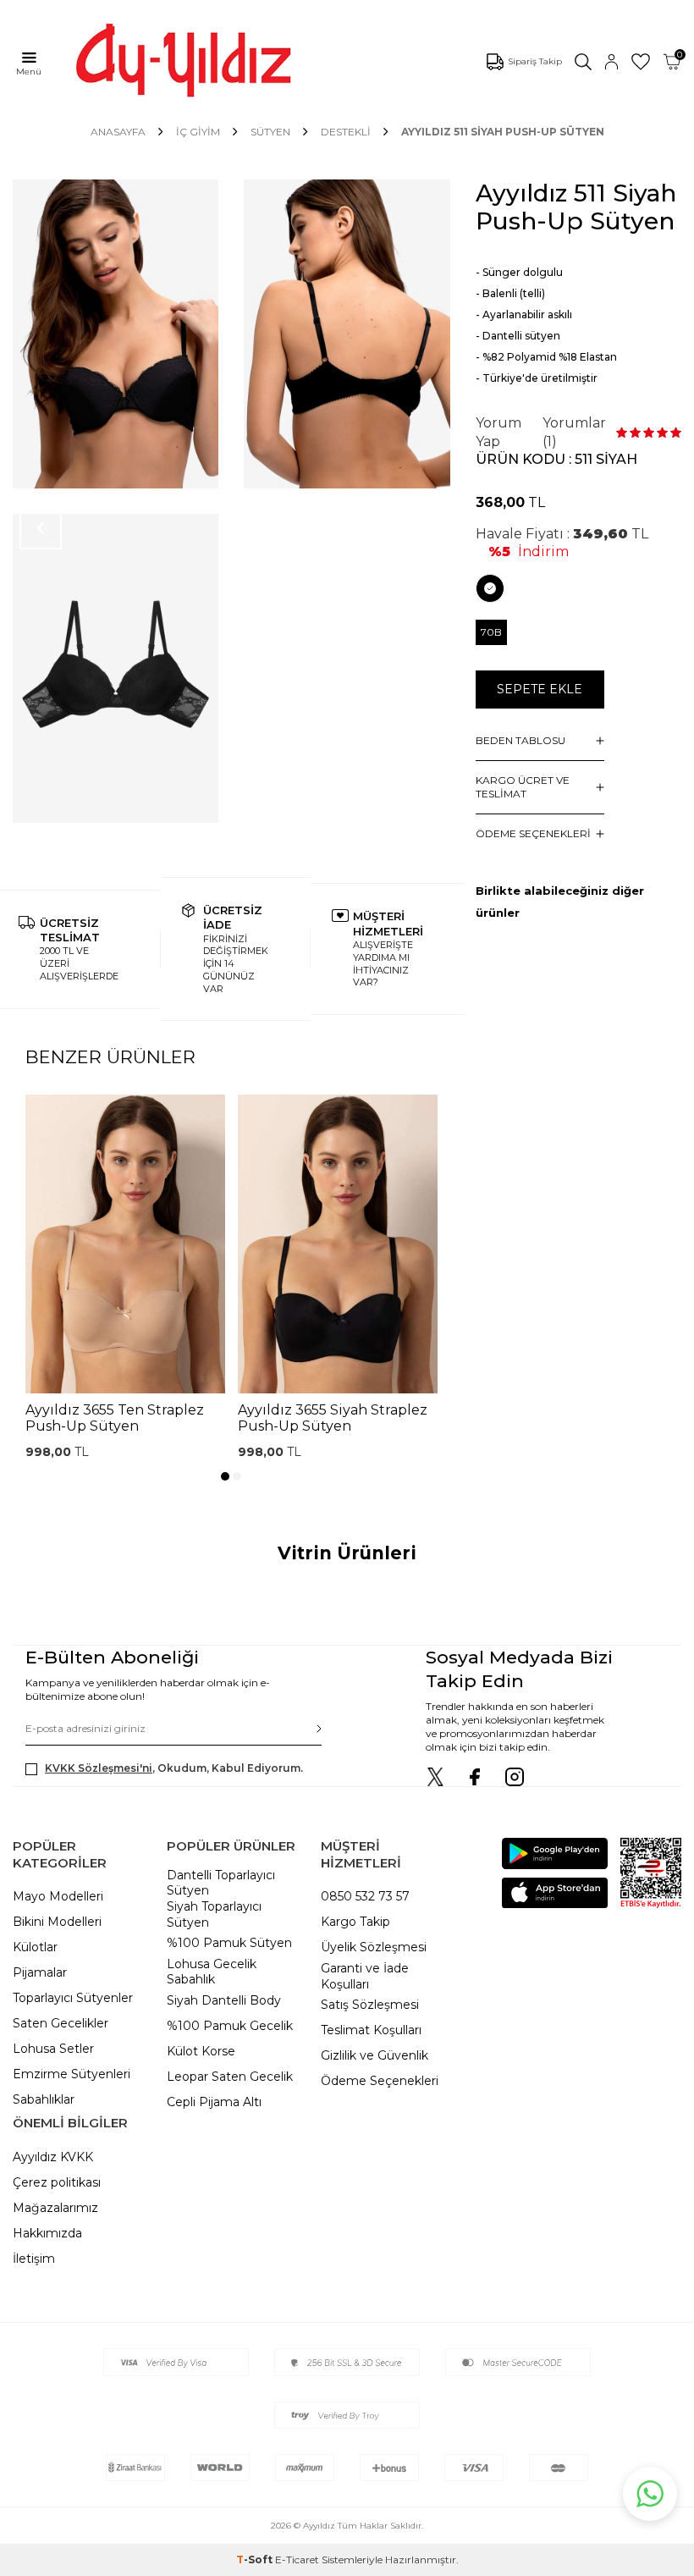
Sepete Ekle (540, 689)
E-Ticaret (297, 2559)
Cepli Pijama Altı (214, 2102)
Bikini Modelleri (57, 1922)
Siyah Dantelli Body (224, 2000)
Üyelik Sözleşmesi (374, 1947)
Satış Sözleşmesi (370, 2005)
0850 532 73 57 (365, 1896)
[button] (225, 1476)
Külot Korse (201, 2051)
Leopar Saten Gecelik (230, 2077)
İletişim (34, 2259)
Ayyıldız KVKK (53, 2157)
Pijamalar (40, 1972)
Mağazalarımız (55, 2208)
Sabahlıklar (44, 2099)
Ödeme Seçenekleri (380, 2081)
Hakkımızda (47, 2233)
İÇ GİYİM (198, 132)
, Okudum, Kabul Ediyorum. (174, 1768)
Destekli (346, 132)
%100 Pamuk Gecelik (230, 2026)
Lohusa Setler (53, 2049)
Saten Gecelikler (61, 2023)
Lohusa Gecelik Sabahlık (212, 1972)
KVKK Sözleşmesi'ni (99, 1768)
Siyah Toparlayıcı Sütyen (214, 1914)
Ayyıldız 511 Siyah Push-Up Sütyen (503, 132)
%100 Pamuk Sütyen (229, 1943)
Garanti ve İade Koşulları (365, 1976)
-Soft (256, 2559)
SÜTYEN (270, 132)
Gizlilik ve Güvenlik (375, 2055)
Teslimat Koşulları (371, 2030)
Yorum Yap (498, 432)
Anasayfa (118, 132)
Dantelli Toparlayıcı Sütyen (221, 1883)
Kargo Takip (355, 1922)
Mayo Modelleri (58, 1896)
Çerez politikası (57, 2182)
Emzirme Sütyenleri (72, 2074)
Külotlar (35, 1947)
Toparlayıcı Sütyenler (73, 1998)
